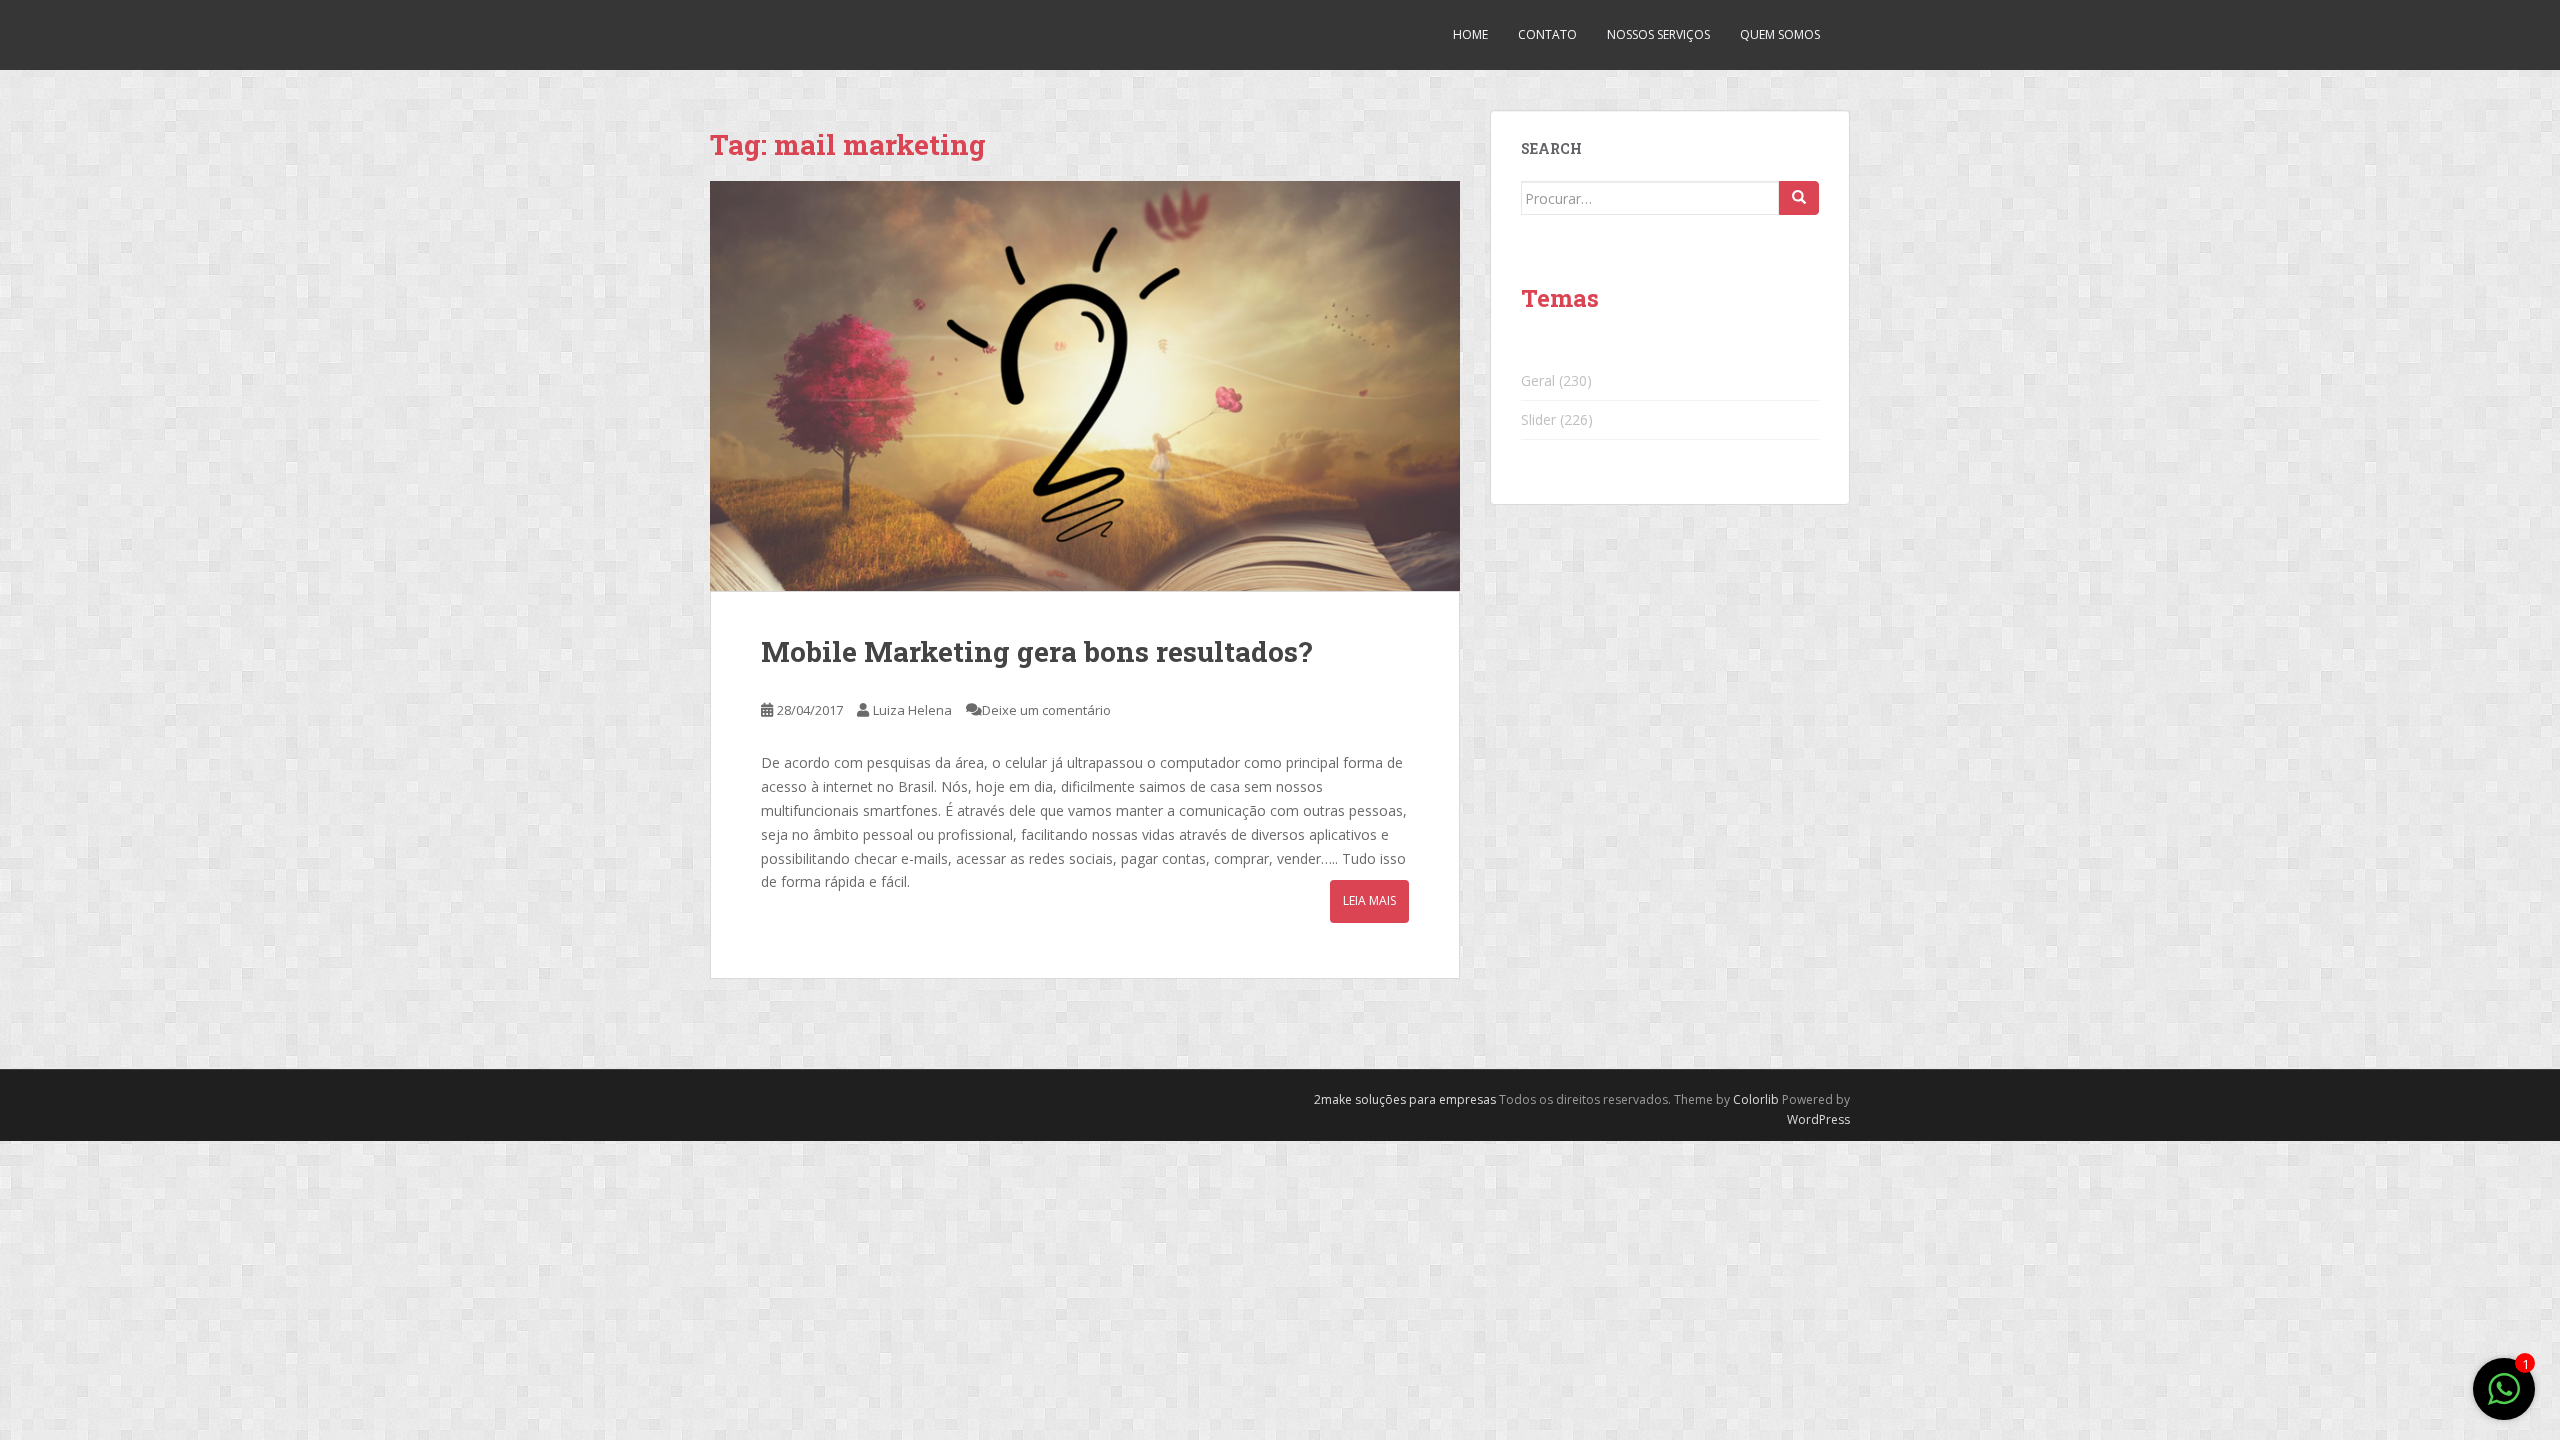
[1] (2504, 1399)
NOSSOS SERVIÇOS (1658, 34)
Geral (1538, 380)
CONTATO (1547, 34)
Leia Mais (1369, 900)
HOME (1470, 34)
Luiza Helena (912, 710)
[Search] (1799, 198)
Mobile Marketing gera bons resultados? (1036, 651)
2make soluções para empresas (1405, 1099)
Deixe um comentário (1046, 710)
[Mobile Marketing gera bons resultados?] (1085, 386)
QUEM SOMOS (1780, 34)
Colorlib (1756, 1099)
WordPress (1818, 1119)
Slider (1538, 419)
